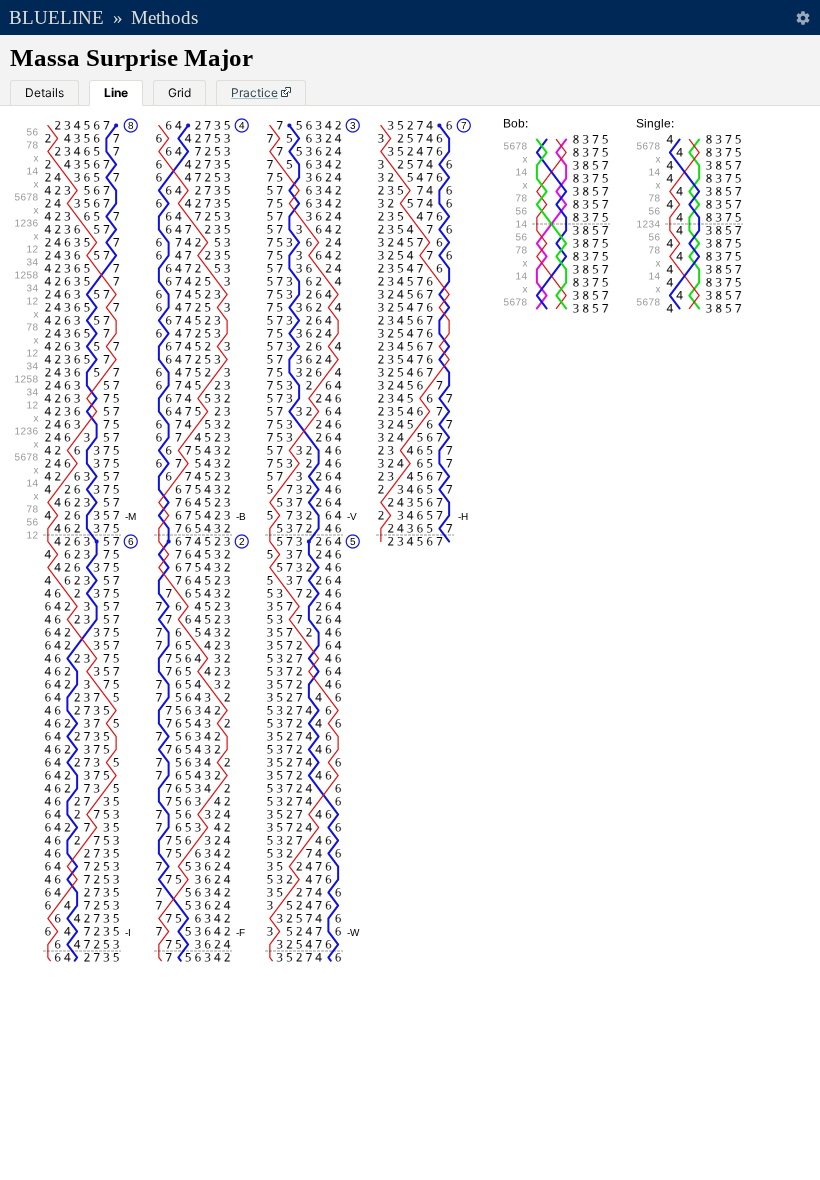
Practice (254, 92)
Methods (164, 17)
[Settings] (802, 17)
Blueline (56, 17)
